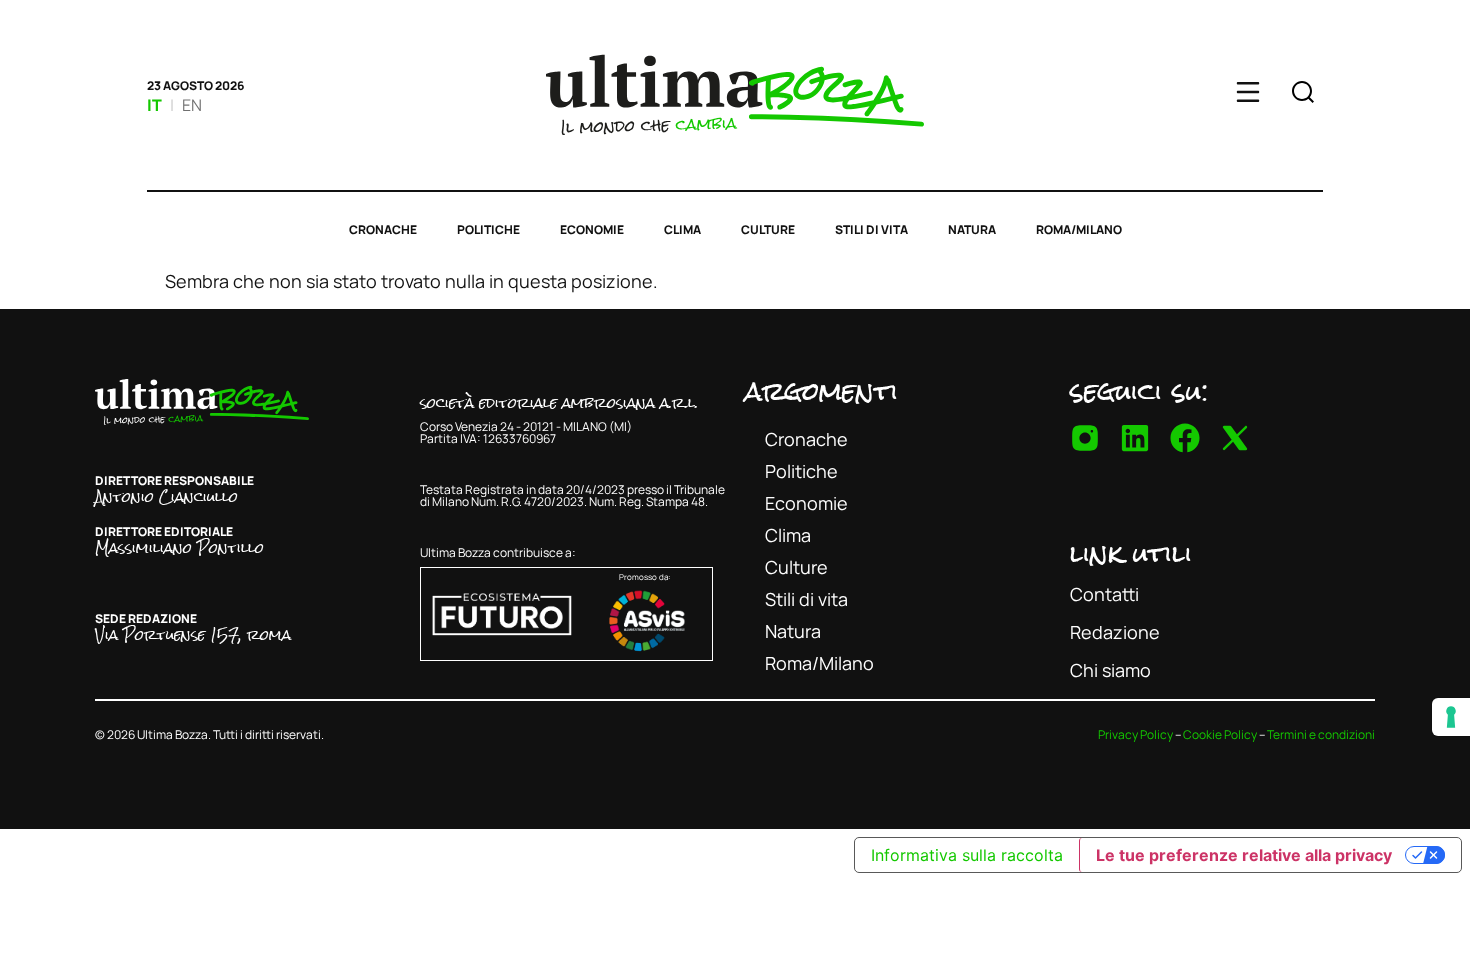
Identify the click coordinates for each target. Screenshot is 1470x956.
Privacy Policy (1135, 734)
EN (192, 105)
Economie (592, 229)
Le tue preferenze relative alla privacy (1244, 855)
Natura (972, 229)
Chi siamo (1110, 670)
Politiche (488, 229)
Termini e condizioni (1321, 734)
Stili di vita (871, 229)
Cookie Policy (1220, 734)
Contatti (1104, 594)
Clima (682, 229)
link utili (1131, 553)
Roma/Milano (1079, 229)
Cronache (383, 229)
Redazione (1115, 632)
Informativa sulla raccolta (967, 855)
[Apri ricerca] (1303, 95)
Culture (768, 229)
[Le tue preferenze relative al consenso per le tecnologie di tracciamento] (1451, 717)
